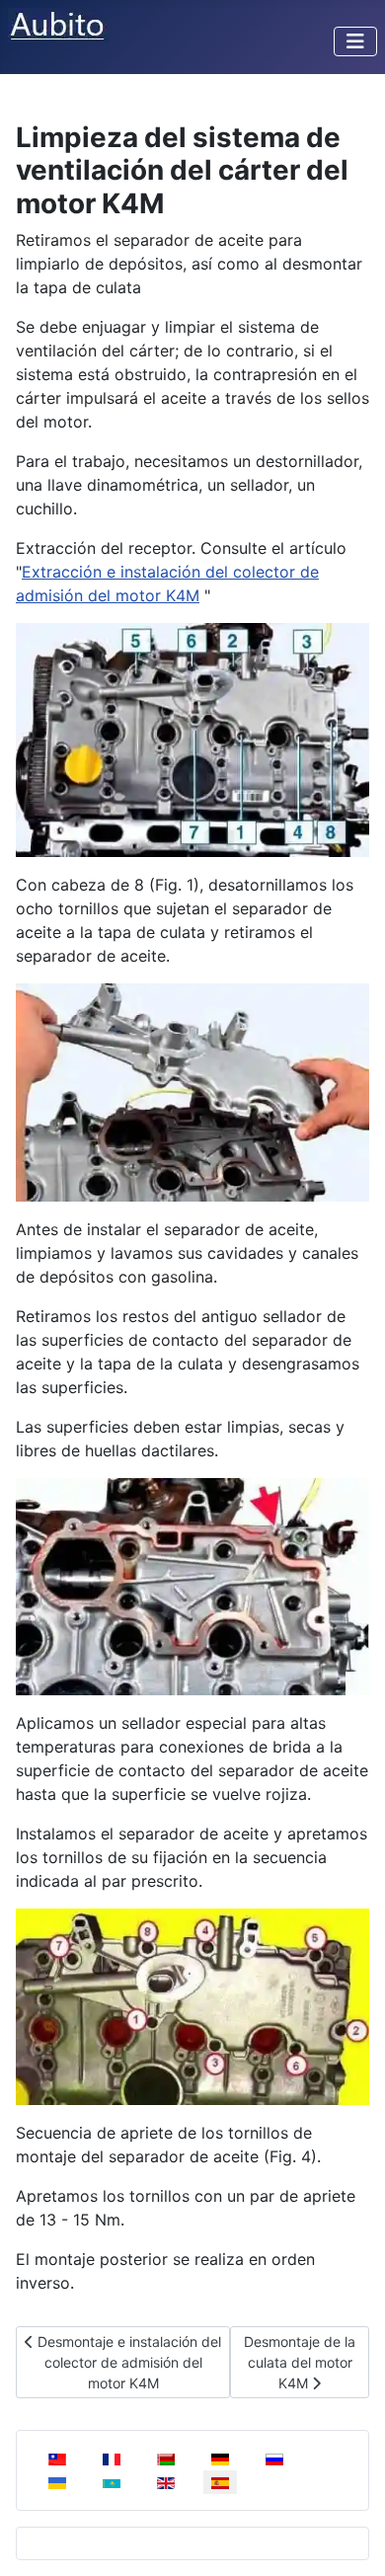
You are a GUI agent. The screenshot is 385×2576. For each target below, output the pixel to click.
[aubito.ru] (58, 24)
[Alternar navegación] (355, 41)
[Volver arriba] (350, 2539)
